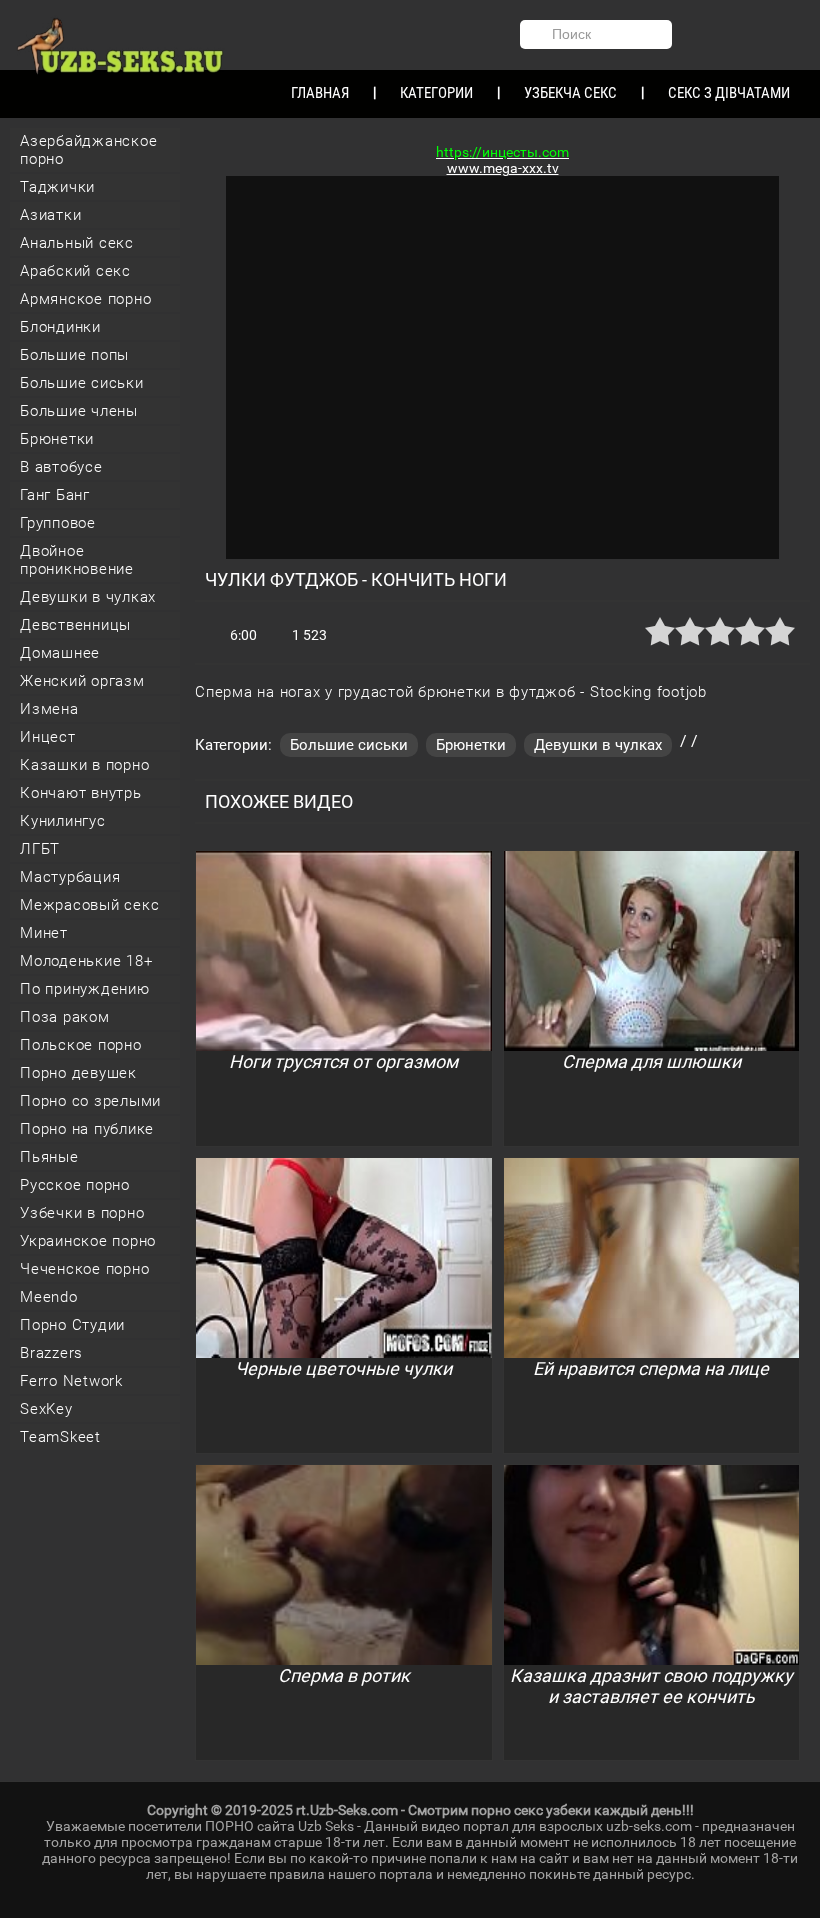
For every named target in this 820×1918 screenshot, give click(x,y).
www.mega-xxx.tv (503, 168)
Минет (44, 933)
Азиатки (50, 215)
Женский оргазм (82, 681)
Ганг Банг (55, 495)
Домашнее (60, 653)
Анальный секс (77, 243)
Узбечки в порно (82, 1213)
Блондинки (60, 327)
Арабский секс (75, 271)
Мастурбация (70, 877)
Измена (49, 709)
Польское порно (81, 1045)
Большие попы (74, 355)
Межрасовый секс (89, 905)
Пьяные (49, 1157)
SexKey (46, 1409)
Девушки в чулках (88, 597)
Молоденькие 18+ (86, 961)
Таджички (57, 187)
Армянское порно (85, 299)
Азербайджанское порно (88, 150)
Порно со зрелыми (90, 1101)
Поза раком (65, 1017)
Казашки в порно (84, 765)
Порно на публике (87, 1129)
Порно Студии (72, 1325)
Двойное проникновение (77, 560)
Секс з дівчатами (729, 93)
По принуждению (85, 989)
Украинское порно (88, 1241)
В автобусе (61, 467)
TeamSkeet (60, 1437)
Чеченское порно (84, 1269)
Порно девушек (78, 1073)
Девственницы (75, 625)
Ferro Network (71, 1381)
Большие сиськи (82, 383)
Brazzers (51, 1353)
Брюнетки (57, 439)
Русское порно (75, 1185)
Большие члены (79, 411)
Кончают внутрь (81, 793)
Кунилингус (63, 821)
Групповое (58, 523)
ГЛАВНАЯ (320, 93)
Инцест (48, 737)
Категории (436, 93)
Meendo (49, 1297)
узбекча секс (570, 93)
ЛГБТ (40, 849)
